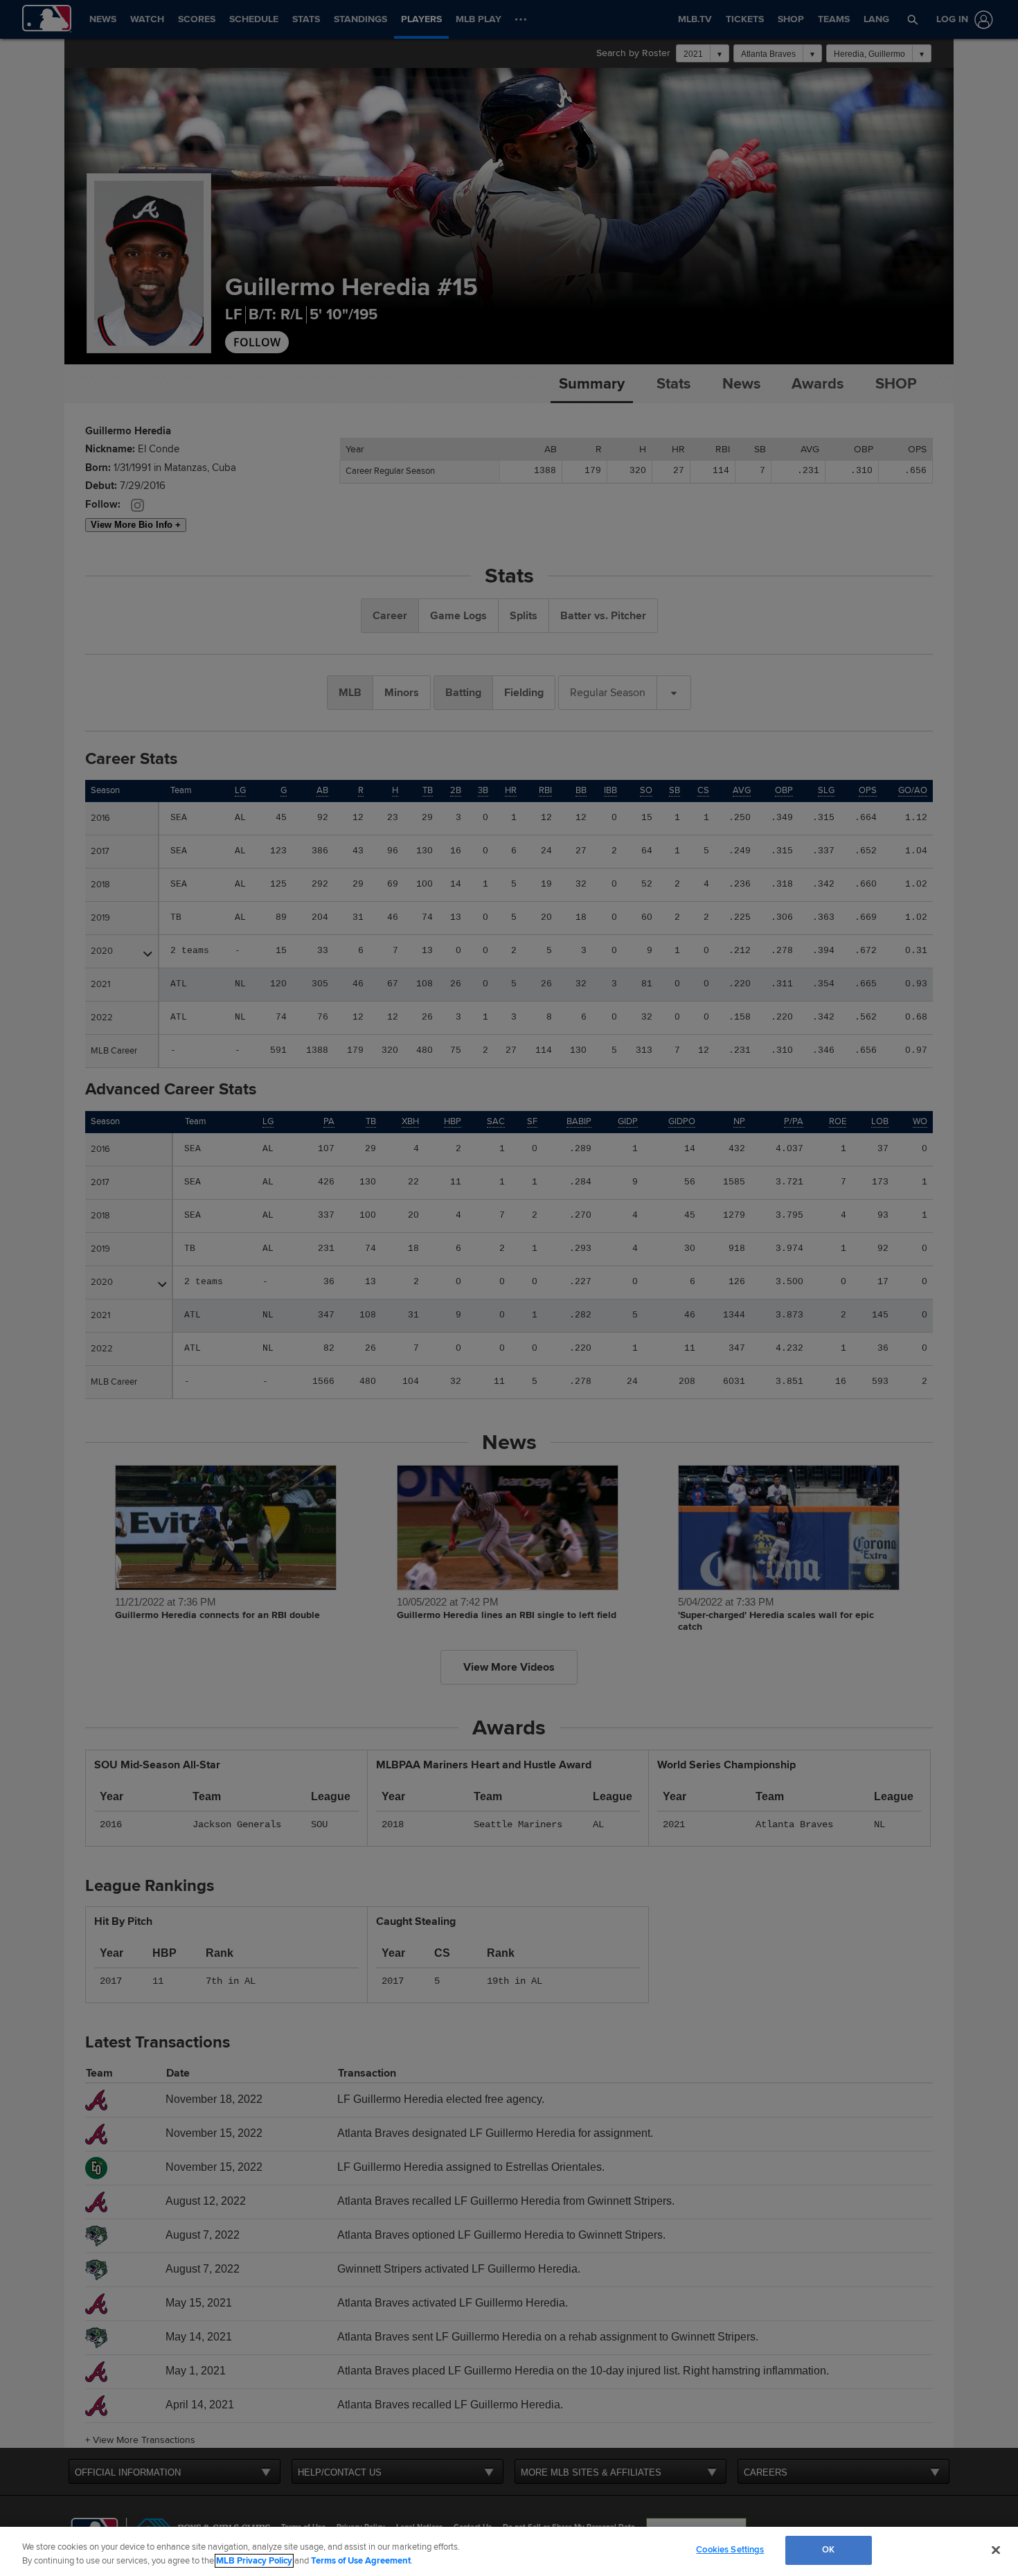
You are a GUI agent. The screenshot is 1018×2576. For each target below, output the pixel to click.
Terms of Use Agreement (361, 2561)
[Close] (996, 2550)
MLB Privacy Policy (254, 2561)
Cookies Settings (730, 2550)
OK (828, 2550)
